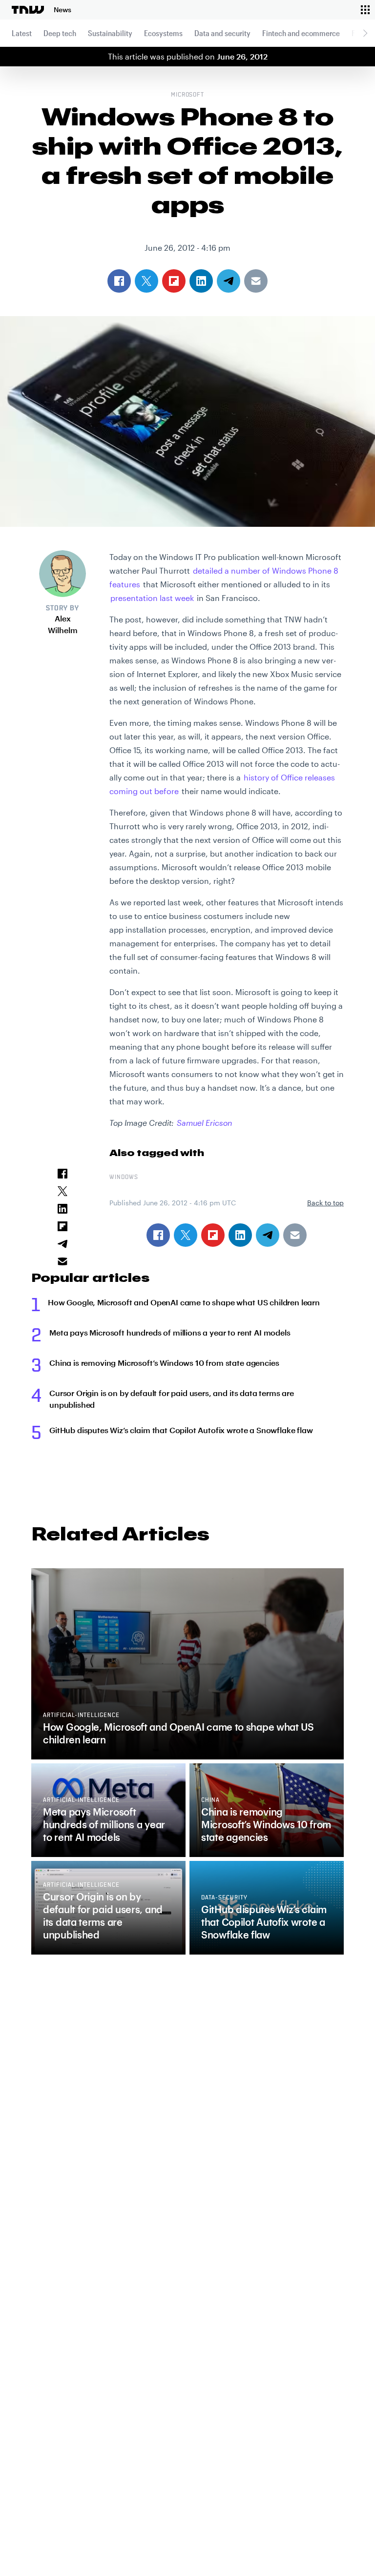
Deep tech (60, 33)
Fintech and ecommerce (301, 33)
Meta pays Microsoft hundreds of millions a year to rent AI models (170, 1332)
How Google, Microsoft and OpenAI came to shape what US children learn (184, 1302)
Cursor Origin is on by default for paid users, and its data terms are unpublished (172, 1399)
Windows (124, 1178)
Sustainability (110, 33)
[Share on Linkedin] (240, 1235)
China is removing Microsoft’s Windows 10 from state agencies (164, 1363)
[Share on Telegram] (268, 1235)
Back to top (325, 1203)
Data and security (222, 33)
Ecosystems (163, 33)
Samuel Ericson (205, 1123)
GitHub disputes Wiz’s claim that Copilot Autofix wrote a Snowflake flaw (181, 1430)
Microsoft (188, 95)
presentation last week (152, 598)
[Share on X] (186, 1235)
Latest (22, 33)
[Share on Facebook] (158, 1235)
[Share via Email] (295, 1235)
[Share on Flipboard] (213, 1235)
